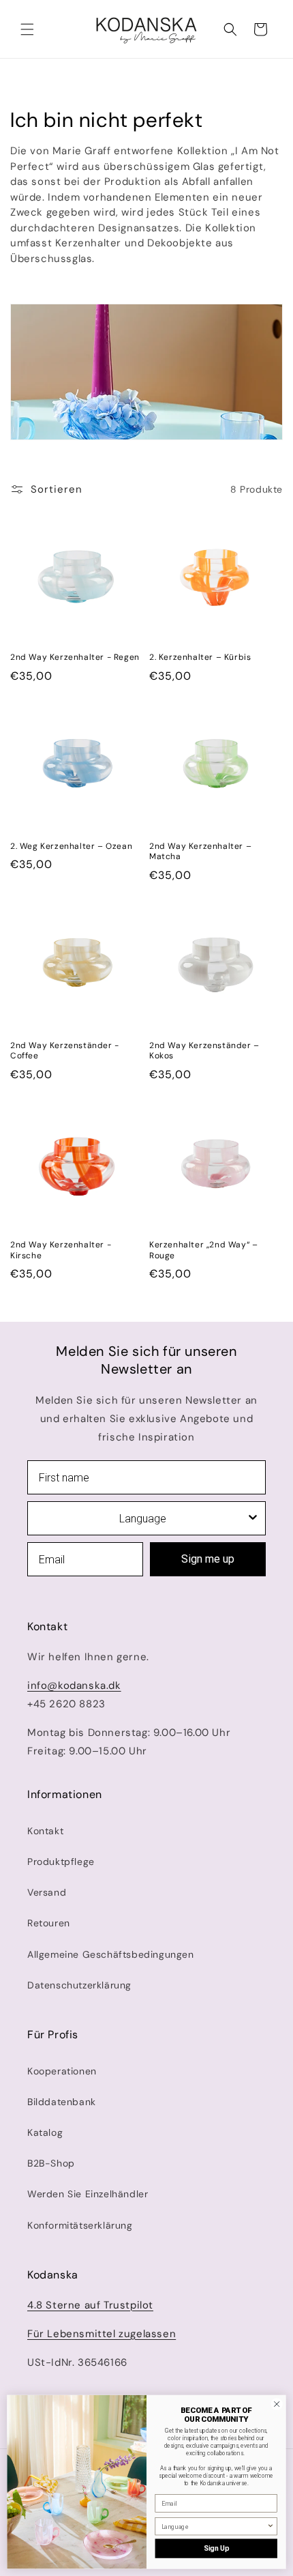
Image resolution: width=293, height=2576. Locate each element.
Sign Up (216, 2548)
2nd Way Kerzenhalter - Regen (75, 657)
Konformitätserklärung (80, 2225)
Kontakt (45, 1831)
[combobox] (142, 1518)
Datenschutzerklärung (79, 1985)
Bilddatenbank (62, 2102)
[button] (27, 29)
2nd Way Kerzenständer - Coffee (65, 1051)
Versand (47, 1892)
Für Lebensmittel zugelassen (102, 2334)
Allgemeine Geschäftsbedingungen (111, 1954)
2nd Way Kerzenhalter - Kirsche (61, 1250)
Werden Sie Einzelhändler (88, 2194)
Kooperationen (62, 2071)
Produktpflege (61, 1862)
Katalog (45, 2132)
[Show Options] (253, 1518)
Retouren (49, 1923)
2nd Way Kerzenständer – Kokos (204, 1051)
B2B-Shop (51, 2163)
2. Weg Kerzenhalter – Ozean (71, 846)
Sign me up (208, 1559)
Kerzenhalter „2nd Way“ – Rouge (203, 1250)
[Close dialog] (277, 2404)
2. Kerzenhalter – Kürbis (200, 657)
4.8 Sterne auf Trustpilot (90, 2305)
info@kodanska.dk (74, 1685)
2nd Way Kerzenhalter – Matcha (200, 852)
